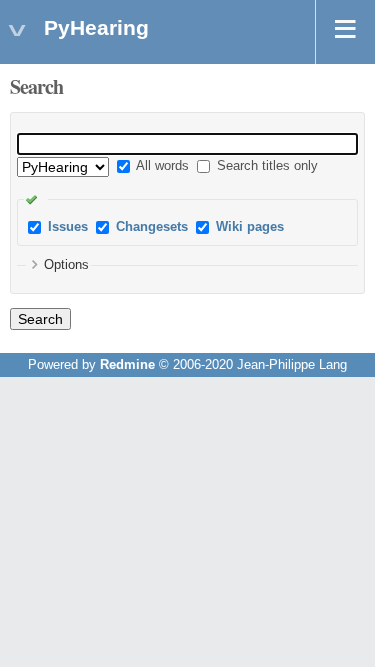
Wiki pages (250, 227)
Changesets (152, 227)
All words (161, 166)
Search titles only (265, 166)
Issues (68, 227)
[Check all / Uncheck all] (36, 199)
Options (66, 265)
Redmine (127, 365)
